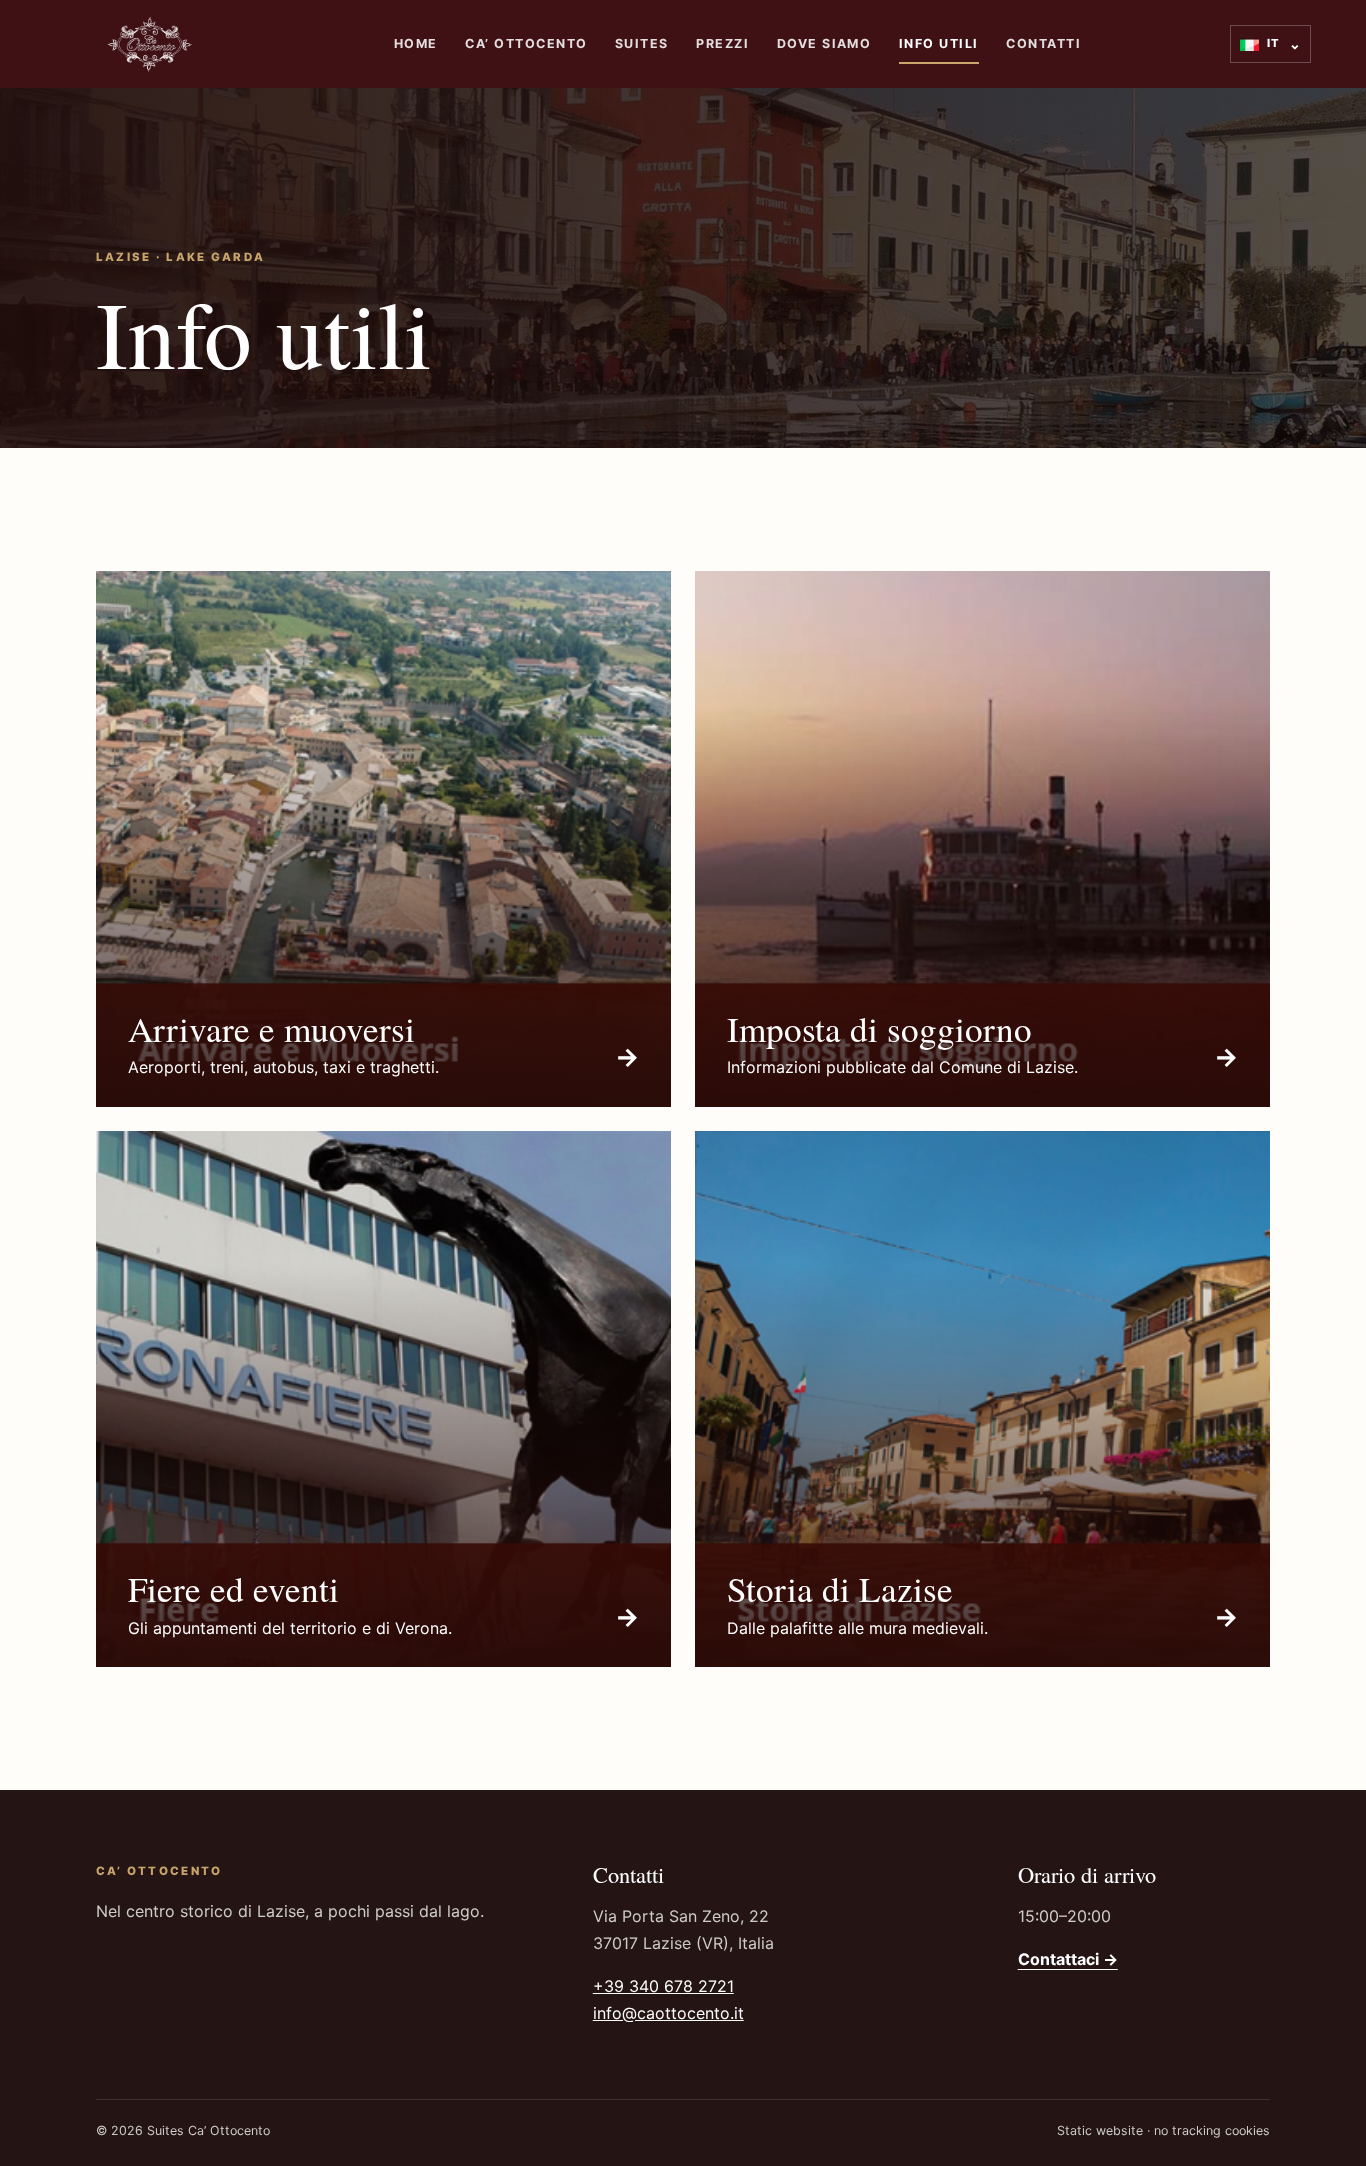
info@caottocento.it (668, 2013)
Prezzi (722, 43)
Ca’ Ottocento (526, 43)
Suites (642, 43)
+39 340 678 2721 (663, 1986)
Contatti (1043, 43)
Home (416, 43)
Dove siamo (824, 43)
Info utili (939, 43)
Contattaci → (1068, 1959)
